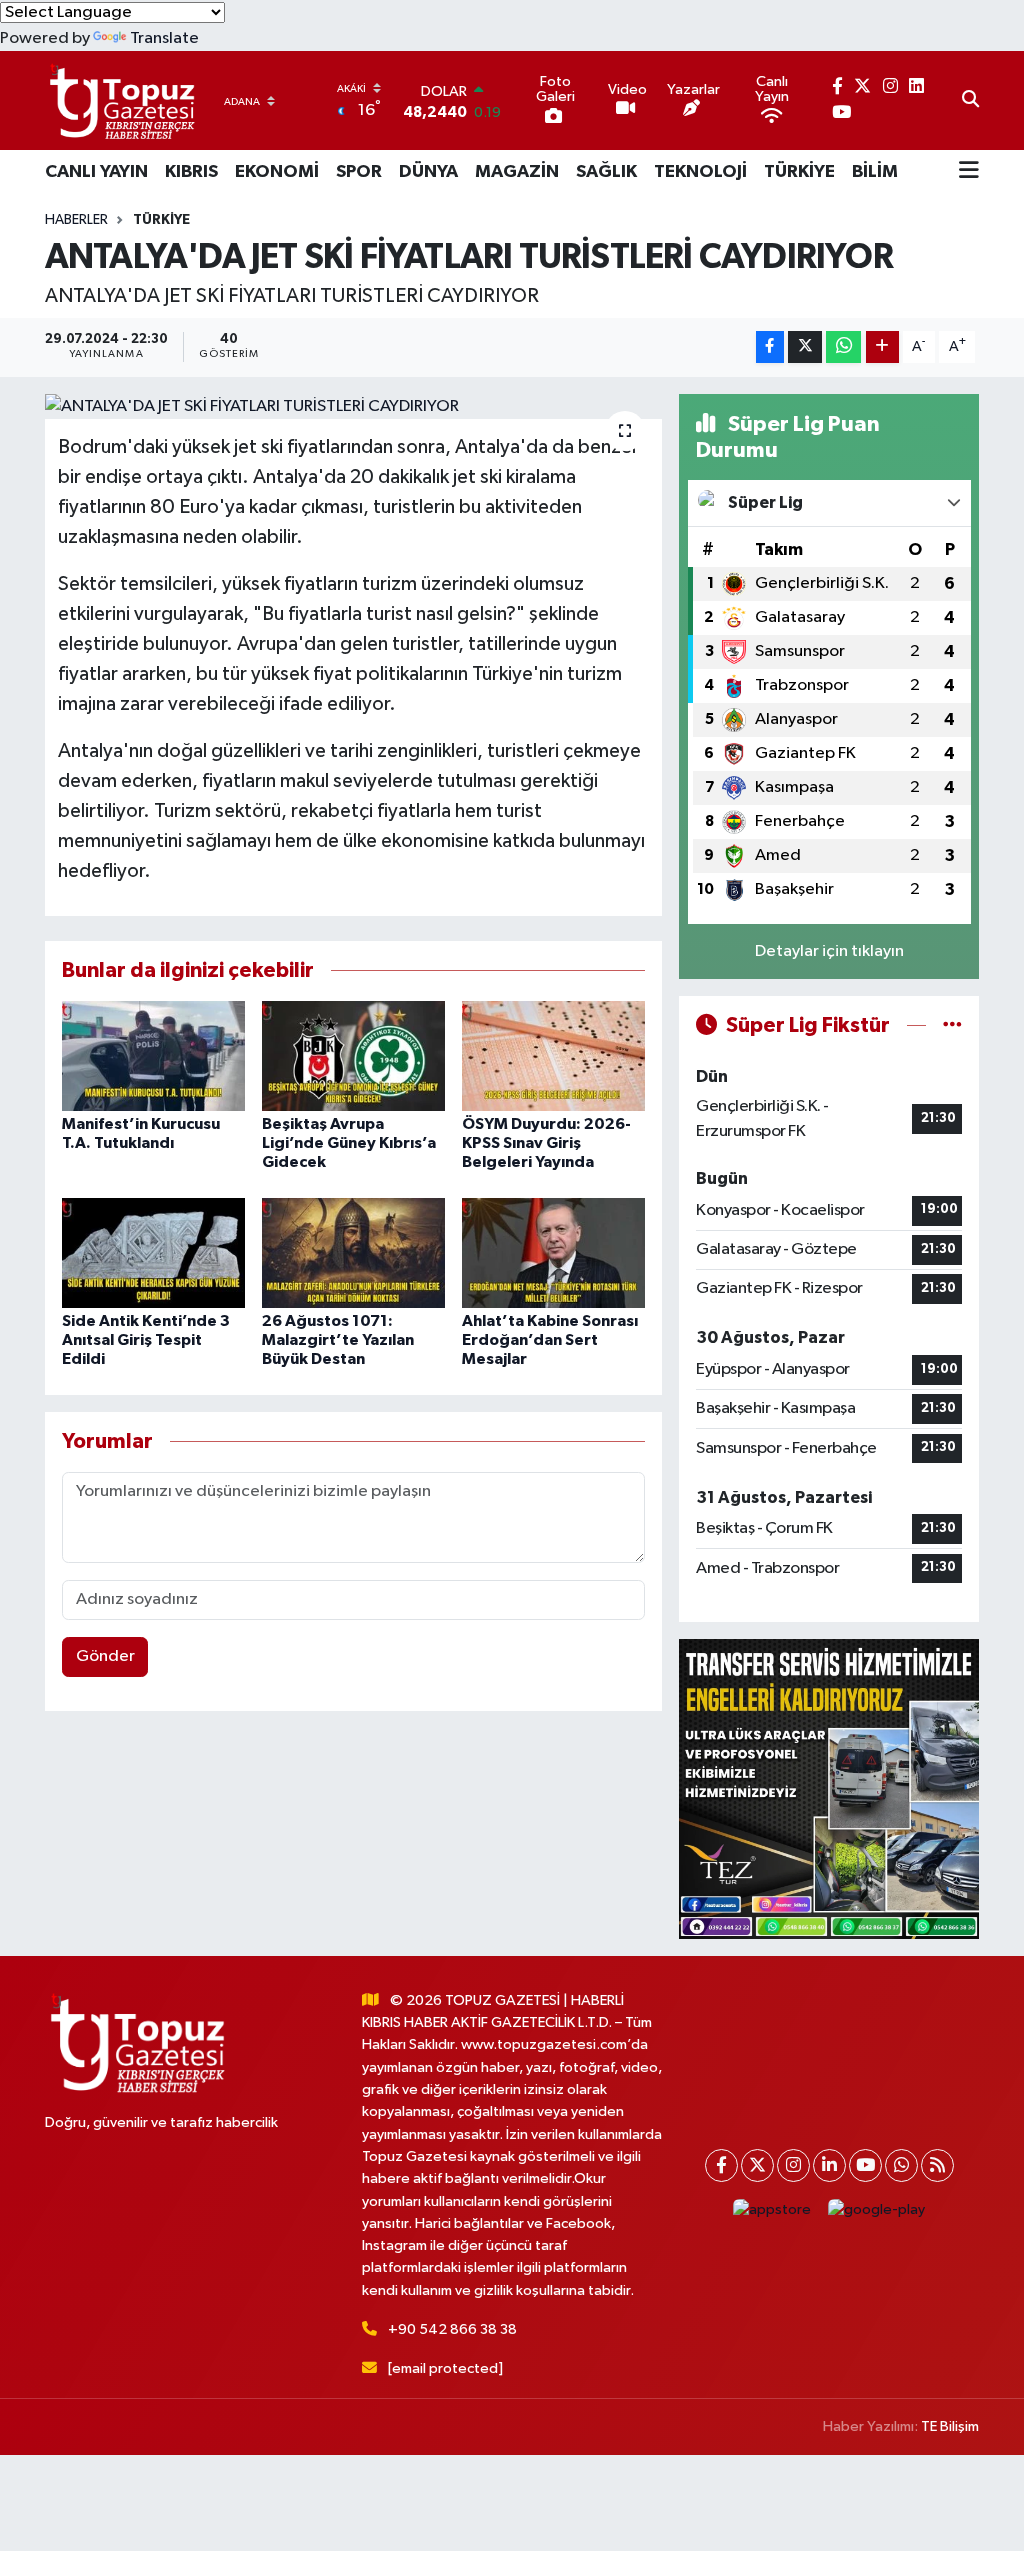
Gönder (105, 1656)
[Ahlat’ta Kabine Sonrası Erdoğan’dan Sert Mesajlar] (553, 1252)
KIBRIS (191, 172)
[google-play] (877, 2210)
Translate (164, 38)
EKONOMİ (277, 172)
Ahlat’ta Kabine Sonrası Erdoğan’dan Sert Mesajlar (550, 1340)
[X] (757, 2165)
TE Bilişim (950, 2426)
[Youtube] (865, 2165)
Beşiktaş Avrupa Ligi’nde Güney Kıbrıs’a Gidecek (349, 1143)
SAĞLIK (606, 172)
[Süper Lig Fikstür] (952, 1025)
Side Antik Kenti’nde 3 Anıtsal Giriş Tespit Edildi (146, 1340)
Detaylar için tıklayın (829, 951)
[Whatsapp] (901, 2165)
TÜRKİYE (799, 172)
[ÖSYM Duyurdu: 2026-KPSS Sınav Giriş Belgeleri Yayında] (553, 1055)
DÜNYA (428, 172)
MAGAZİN (517, 172)
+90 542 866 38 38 (452, 2329)
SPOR (359, 172)
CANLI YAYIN (96, 172)
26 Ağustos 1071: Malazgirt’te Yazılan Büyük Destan (338, 1340)
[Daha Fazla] (882, 347)
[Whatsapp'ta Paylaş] (843, 347)
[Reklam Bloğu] (829, 1788)
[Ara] (970, 101)
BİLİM (875, 172)
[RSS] (937, 2165)
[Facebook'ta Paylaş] (770, 347)
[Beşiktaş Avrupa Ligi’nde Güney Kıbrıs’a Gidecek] (353, 1055)
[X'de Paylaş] (805, 347)
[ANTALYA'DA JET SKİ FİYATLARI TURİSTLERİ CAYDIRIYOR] (353, 407)
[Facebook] (721, 2165)
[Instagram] (793, 2165)
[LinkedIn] (829, 2165)
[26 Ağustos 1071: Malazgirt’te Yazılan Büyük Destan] (353, 1252)
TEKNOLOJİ (700, 172)
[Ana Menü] (969, 172)
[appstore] (772, 2210)
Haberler (76, 220)
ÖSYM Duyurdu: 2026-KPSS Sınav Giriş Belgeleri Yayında (546, 1143)
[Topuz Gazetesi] (120, 100)
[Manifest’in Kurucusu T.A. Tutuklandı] (153, 1055)
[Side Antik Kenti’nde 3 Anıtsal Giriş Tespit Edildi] (153, 1252)
